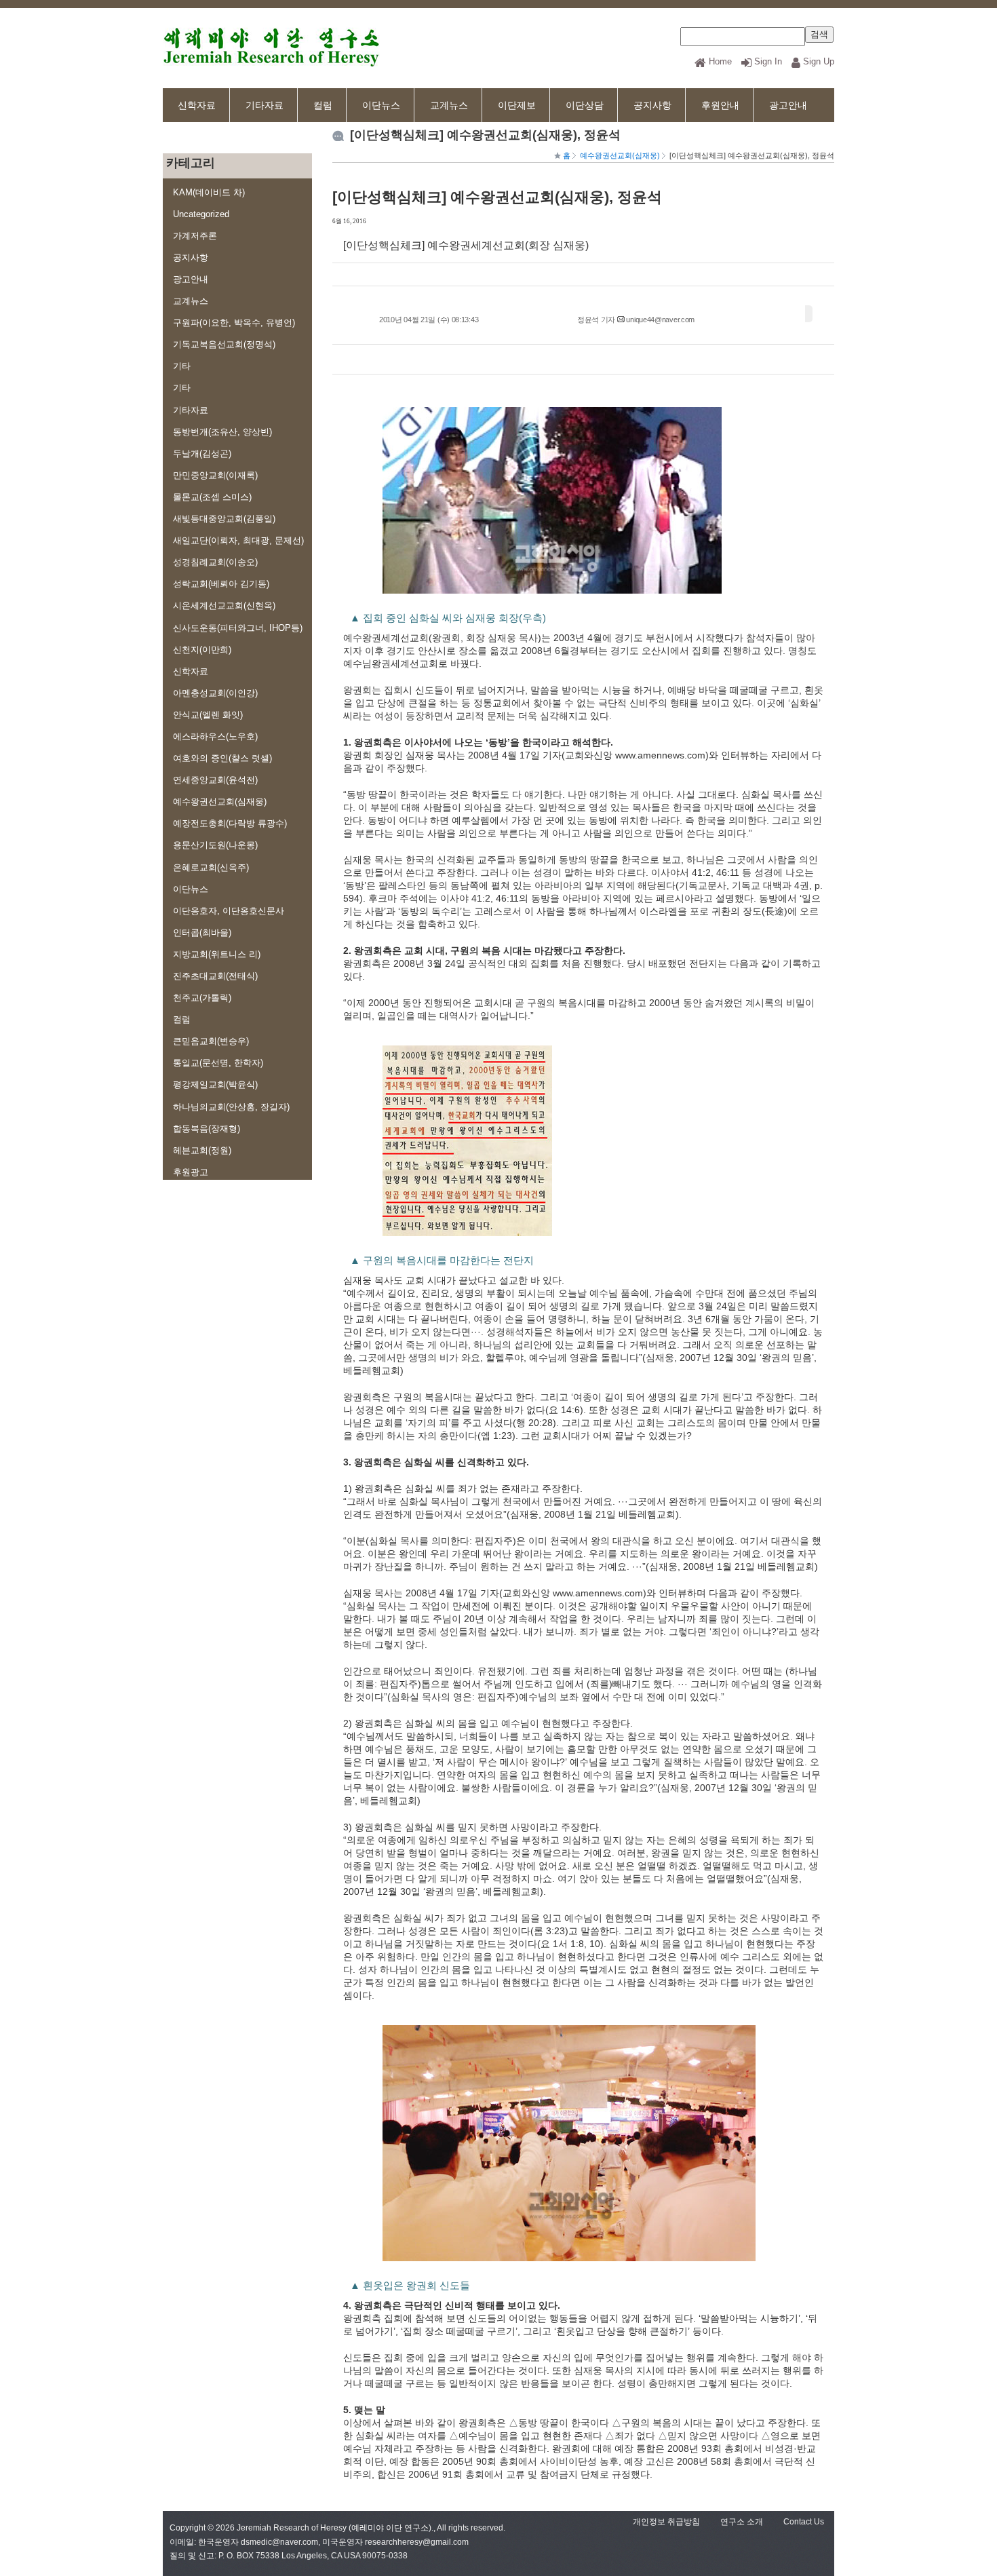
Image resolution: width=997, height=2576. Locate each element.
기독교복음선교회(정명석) (224, 344)
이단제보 (517, 105)
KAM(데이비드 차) (209, 192)
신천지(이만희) (202, 650)
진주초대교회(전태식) (215, 976)
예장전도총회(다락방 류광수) (230, 823)
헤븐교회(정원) (202, 1150)
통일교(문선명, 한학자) (218, 1063)
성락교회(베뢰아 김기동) (221, 584)
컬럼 (323, 105)
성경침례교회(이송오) (215, 562)
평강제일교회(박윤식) (215, 1084)
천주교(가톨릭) (202, 998)
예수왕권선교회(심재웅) (220, 802)
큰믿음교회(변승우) (211, 1041)
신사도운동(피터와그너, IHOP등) (238, 628)
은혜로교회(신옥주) (211, 867)
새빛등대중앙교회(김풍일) (224, 519)
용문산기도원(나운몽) (215, 845)
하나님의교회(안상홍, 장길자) (231, 1107)
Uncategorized (201, 214)
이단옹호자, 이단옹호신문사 (229, 911)
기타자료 (265, 105)
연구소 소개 (742, 2522)
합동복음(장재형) (207, 1129)
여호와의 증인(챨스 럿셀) (222, 758)
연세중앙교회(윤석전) (215, 780)
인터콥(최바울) (202, 933)
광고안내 (788, 105)
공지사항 (652, 105)
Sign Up (819, 61)
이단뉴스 (381, 105)
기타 (182, 366)
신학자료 (197, 105)
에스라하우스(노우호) (215, 736)
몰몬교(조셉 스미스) (212, 497)
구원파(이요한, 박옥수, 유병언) (234, 323)
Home (720, 61)
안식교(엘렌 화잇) (208, 715)
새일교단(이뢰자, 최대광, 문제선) (238, 540)
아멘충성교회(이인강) (215, 693)
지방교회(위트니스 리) (217, 954)
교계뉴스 (449, 105)
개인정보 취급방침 (666, 2522)
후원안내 (720, 105)
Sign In (768, 61)
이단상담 (585, 105)
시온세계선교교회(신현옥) (224, 605)
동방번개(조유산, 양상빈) (222, 432)
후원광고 (191, 1172)
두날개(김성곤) (202, 454)
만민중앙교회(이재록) (215, 475)
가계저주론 (195, 236)
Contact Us (804, 2522)
